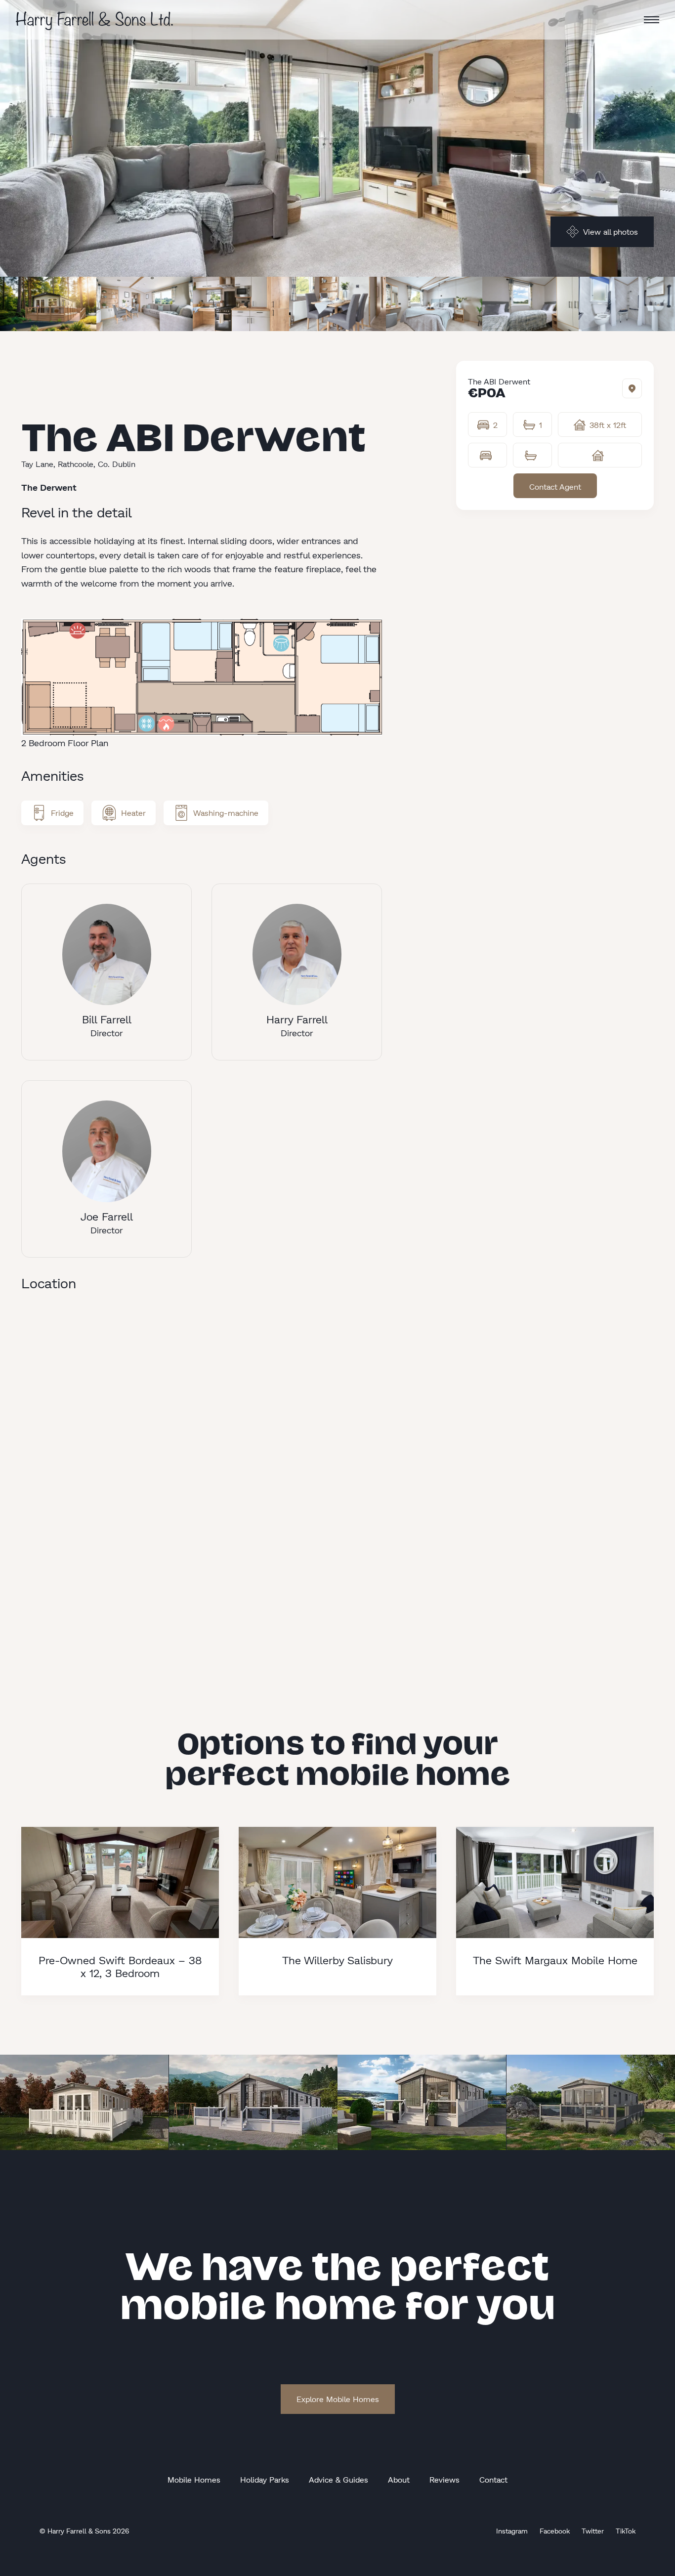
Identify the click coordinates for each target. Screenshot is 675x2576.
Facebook (555, 2531)
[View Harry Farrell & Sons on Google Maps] (632, 388)
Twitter (593, 2531)
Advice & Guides (338, 2479)
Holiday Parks (265, 2479)
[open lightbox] (48, 304)
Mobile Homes (194, 2479)
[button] (652, 20)
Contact (493, 2479)
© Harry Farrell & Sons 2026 (84, 2531)
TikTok (626, 2531)
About (399, 2479)
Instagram (512, 2531)
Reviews (444, 2479)
